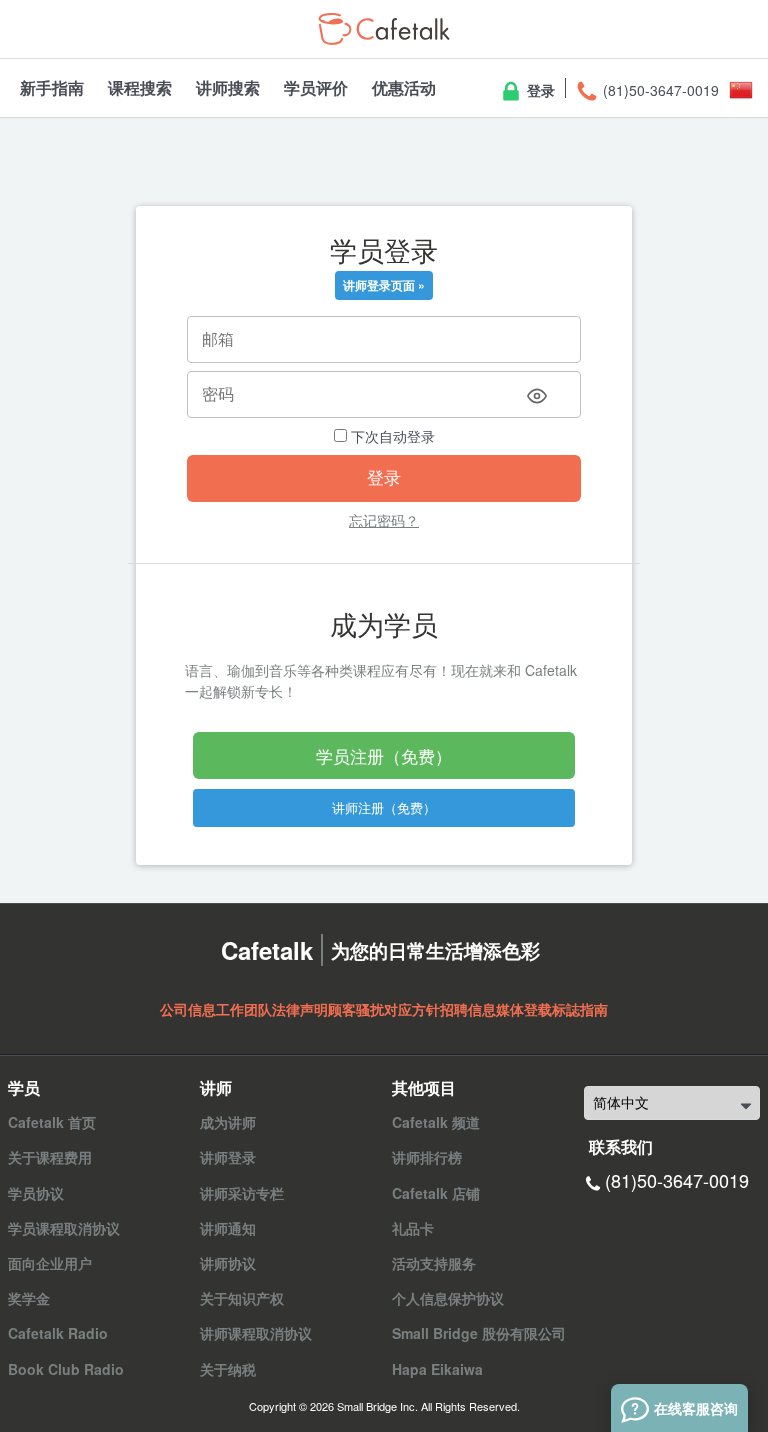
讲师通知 (228, 1228)
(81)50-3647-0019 (659, 90)
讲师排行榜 (427, 1157)
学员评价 (316, 87)
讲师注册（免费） (384, 807)
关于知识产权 (242, 1298)
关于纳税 (228, 1369)
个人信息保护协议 (448, 1298)
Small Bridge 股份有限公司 (479, 1333)
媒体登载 (524, 1009)
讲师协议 (228, 1263)
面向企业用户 (50, 1263)
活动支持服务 (434, 1263)
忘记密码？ (384, 520)
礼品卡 (413, 1228)
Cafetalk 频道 (436, 1122)
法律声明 (300, 1009)
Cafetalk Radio (58, 1333)
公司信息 (188, 1009)
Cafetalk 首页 (52, 1122)
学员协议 (36, 1193)
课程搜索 (140, 87)
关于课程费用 (50, 1157)
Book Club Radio (66, 1369)
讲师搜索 (228, 87)
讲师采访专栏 (242, 1193)
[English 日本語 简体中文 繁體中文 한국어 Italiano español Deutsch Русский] (672, 1103)
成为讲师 (228, 1122)
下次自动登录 (391, 436)
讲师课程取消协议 (256, 1333)
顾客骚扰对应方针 (384, 1009)
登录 (539, 90)
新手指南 (52, 87)
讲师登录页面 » (384, 285)
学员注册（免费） (384, 755)
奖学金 (29, 1298)
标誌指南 (580, 1009)
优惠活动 (404, 87)
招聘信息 (468, 1009)
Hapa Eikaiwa (437, 1369)
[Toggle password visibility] (537, 396)
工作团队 (244, 1009)
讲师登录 (228, 1157)
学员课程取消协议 (64, 1228)
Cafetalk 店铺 (436, 1193)
